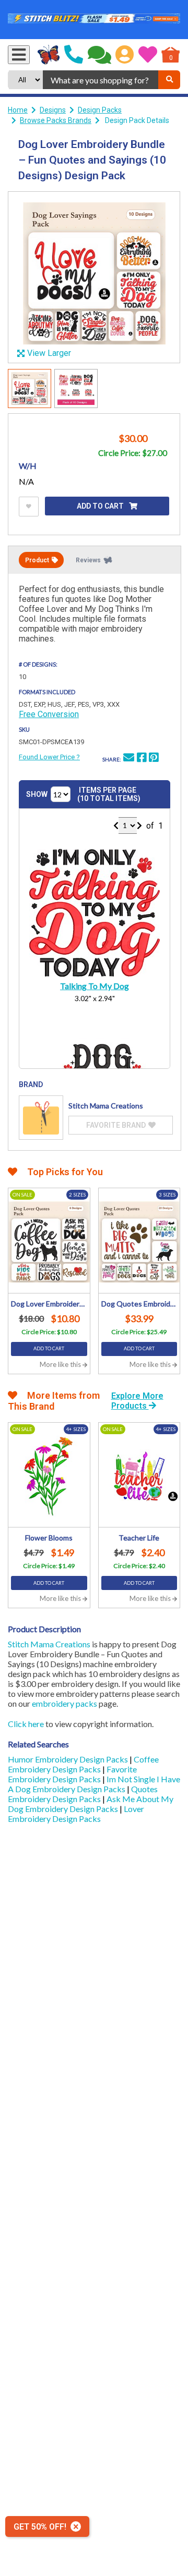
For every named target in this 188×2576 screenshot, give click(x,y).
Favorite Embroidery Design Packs (72, 1774)
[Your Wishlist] (148, 55)
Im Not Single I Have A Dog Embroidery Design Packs (94, 1784)
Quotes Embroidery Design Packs (83, 1794)
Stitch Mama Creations (49, 1644)
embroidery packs (64, 1703)
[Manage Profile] (125, 55)
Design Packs (100, 110)
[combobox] (101, 80)
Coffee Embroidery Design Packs (83, 1764)
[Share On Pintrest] (154, 759)
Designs (53, 110)
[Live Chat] (99, 55)
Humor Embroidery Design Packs (69, 1759)
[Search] (169, 80)
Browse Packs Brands (56, 120)
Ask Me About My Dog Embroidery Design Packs (91, 1804)
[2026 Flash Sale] (94, 20)
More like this (61, 1364)
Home (18, 110)
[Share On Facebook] (142, 759)
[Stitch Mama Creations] (41, 1118)
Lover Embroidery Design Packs (76, 1814)
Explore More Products (137, 1401)
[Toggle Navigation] (19, 55)
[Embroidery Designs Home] (49, 55)
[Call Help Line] (74, 55)
